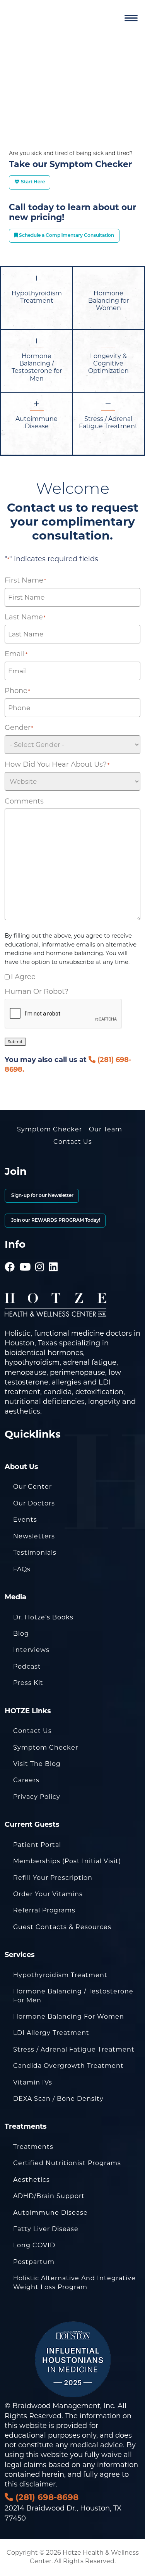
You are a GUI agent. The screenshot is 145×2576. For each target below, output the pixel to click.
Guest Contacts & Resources (62, 1927)
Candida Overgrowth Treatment (68, 2066)
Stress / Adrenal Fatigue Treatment (74, 2049)
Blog (21, 1634)
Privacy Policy (37, 1797)
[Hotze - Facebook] (10, 1256)
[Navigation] (131, 18)
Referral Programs (44, 1910)
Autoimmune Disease (50, 2213)
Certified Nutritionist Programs (67, 2163)
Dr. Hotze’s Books (43, 1617)
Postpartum (34, 2262)
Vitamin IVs (33, 2082)
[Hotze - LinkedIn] (53, 1256)
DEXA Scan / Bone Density (58, 2099)
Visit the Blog (37, 1764)
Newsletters (34, 1536)
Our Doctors (34, 1503)
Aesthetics (32, 2180)
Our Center (32, 1487)
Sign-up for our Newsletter (42, 1196)
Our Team (106, 1129)
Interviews (31, 1650)
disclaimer (38, 2484)
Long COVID (34, 2245)
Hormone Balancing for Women (69, 2016)
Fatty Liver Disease (46, 2229)
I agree (23, 977)
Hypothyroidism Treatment (60, 1975)
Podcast (27, 1666)
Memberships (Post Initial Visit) (67, 1861)
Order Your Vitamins (48, 1894)
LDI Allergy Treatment (51, 2033)
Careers (26, 1780)
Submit (15, 1042)
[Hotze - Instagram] (40, 1256)
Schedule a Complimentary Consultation (66, 236)
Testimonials (35, 1553)
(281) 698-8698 (46, 2497)
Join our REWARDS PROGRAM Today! (55, 1221)
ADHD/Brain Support (49, 2196)
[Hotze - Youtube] (25, 1256)
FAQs (22, 1569)
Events (25, 1520)
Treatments (33, 2147)
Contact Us (73, 1142)
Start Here (32, 182)
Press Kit (28, 1683)
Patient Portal (37, 1845)
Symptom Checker (49, 1129)
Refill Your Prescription (53, 1878)
